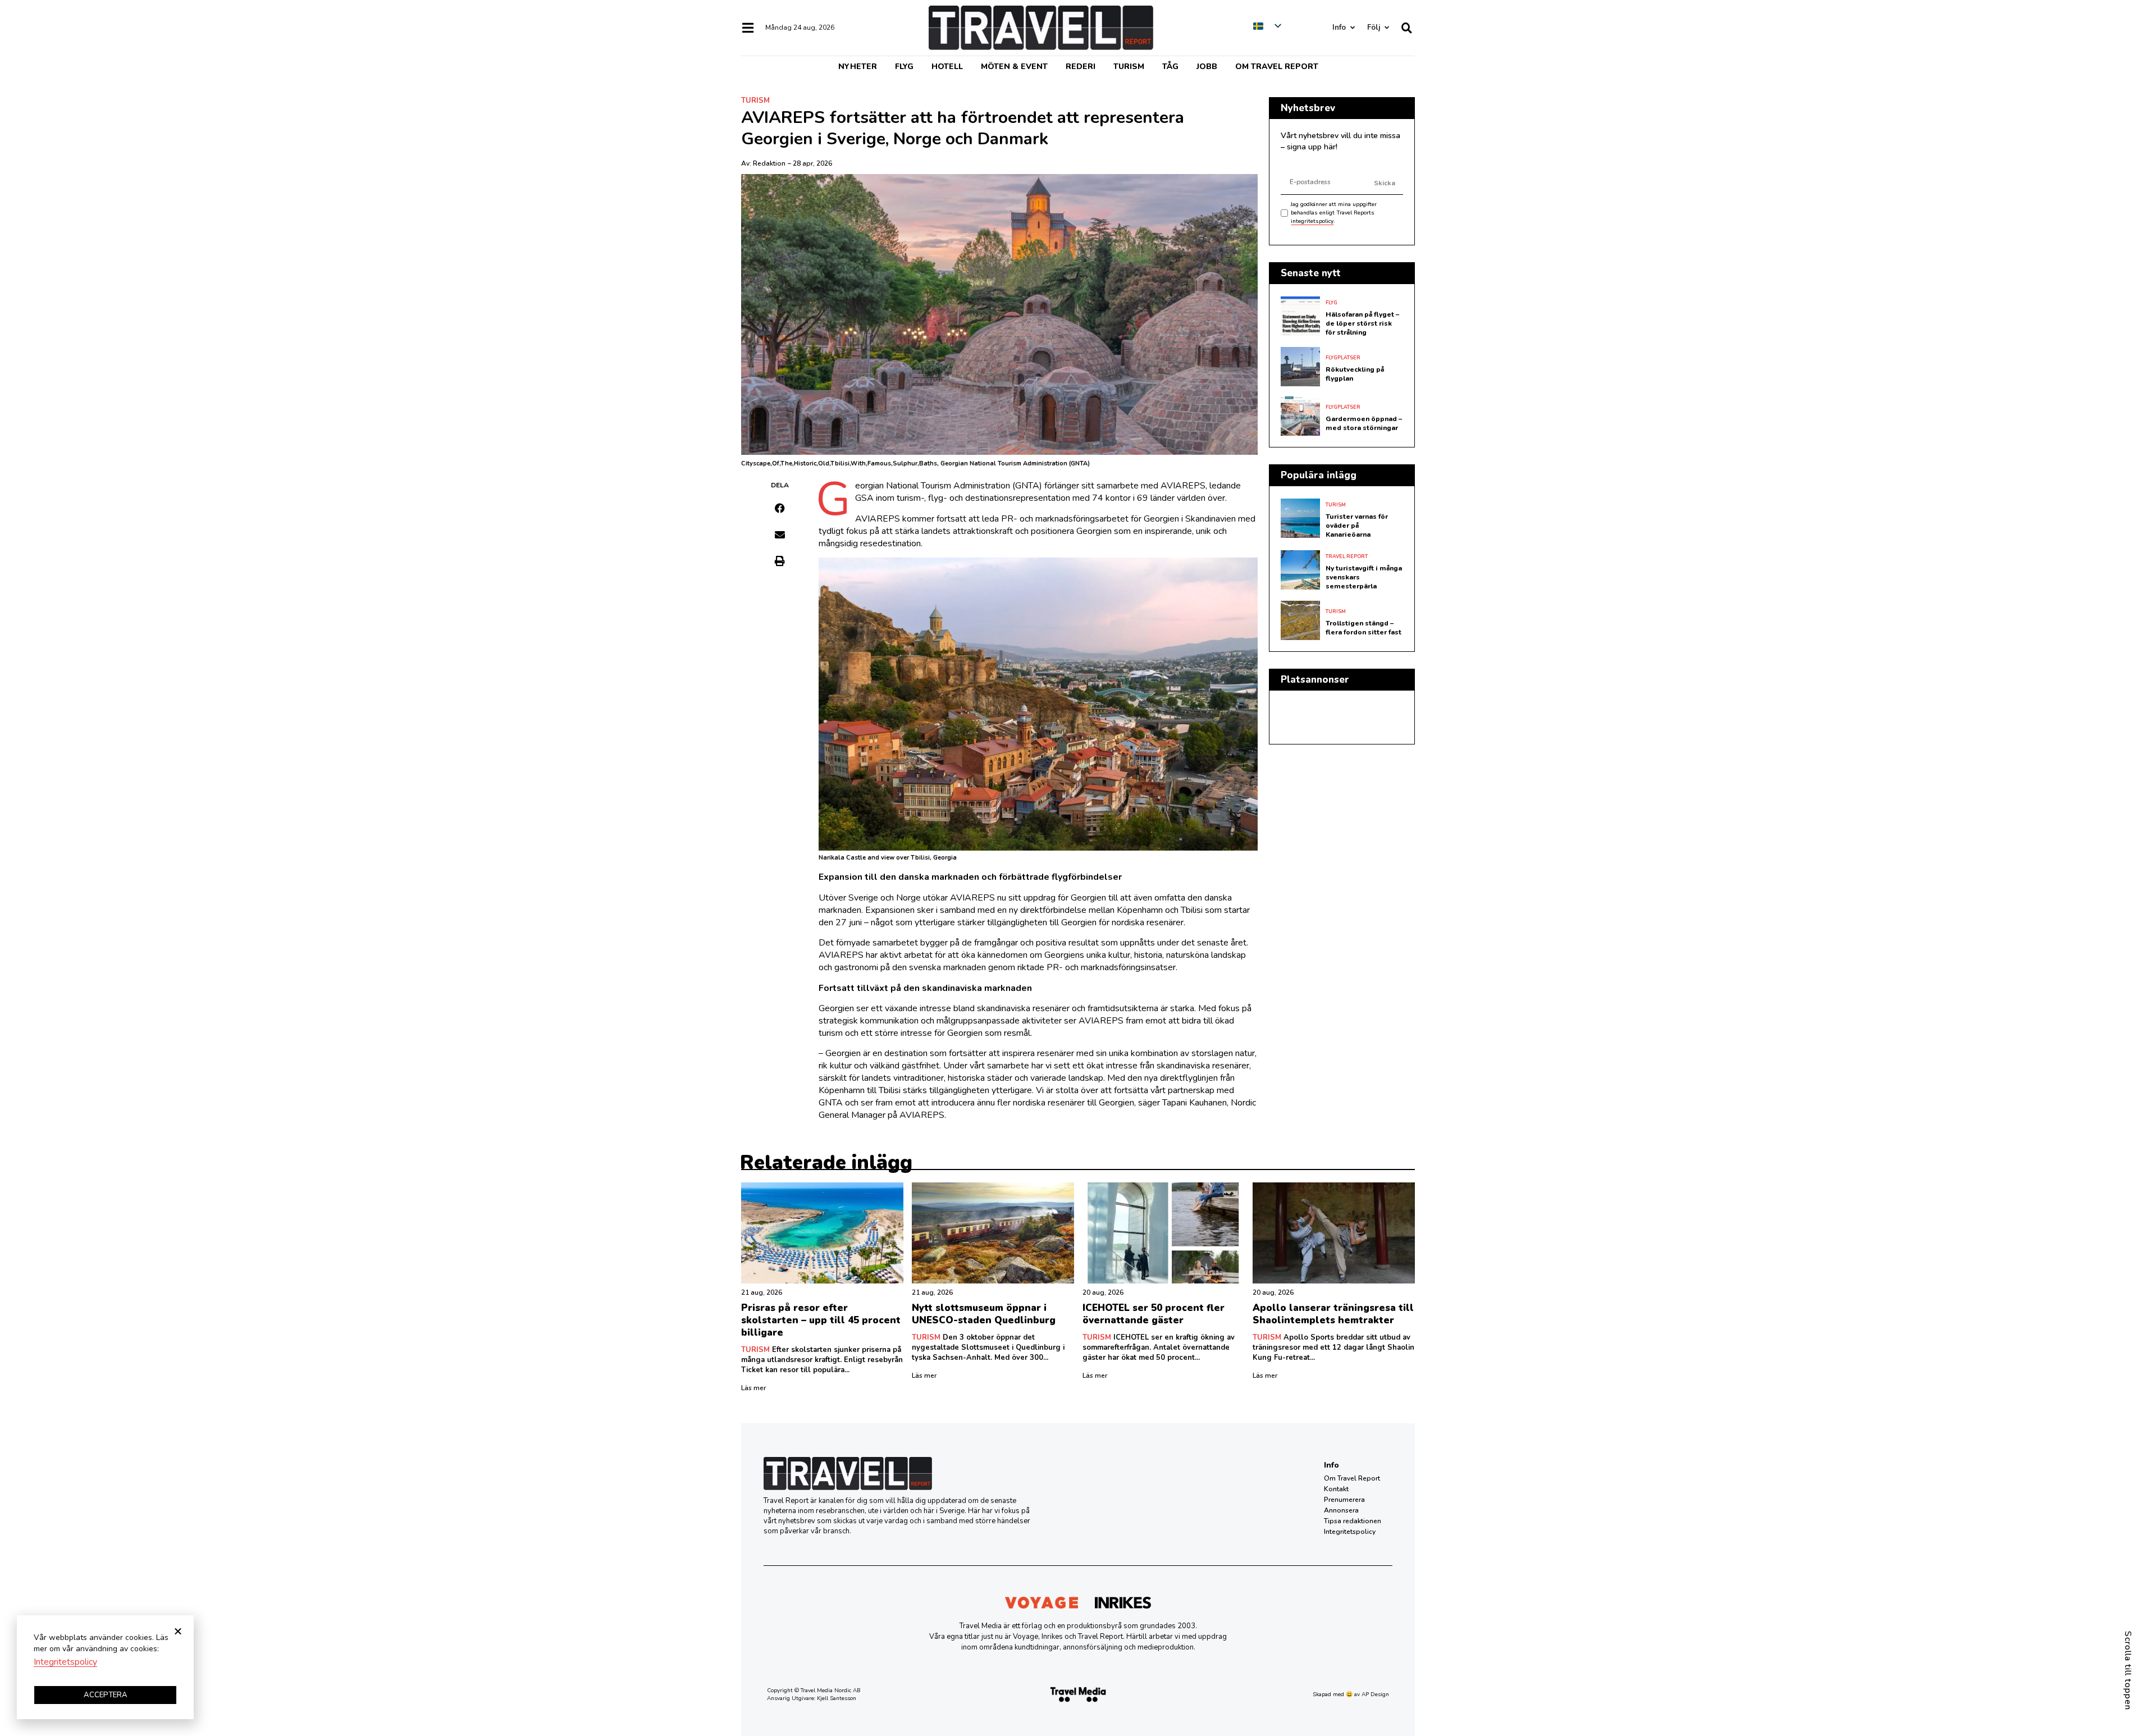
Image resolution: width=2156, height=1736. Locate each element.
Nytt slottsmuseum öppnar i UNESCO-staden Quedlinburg (984, 1314)
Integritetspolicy (1350, 1532)
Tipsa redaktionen (1353, 1521)
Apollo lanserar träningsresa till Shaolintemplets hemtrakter (1333, 1314)
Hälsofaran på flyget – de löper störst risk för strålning (1362, 323)
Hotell (947, 67)
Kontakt (1336, 1489)
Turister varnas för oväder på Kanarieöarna (1357, 526)
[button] (780, 508)
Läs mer (753, 1388)
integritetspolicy (1312, 221)
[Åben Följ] (1387, 28)
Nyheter (858, 67)
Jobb (1207, 67)
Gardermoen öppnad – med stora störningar (1364, 423)
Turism (1129, 67)
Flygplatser (1343, 358)
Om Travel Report (1277, 67)
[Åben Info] (1352, 28)
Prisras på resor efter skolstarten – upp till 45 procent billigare (821, 1320)
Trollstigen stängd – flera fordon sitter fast (1364, 628)
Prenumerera (1344, 1500)
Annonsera (1341, 1510)
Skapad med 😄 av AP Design (1351, 1694)
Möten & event (1014, 67)
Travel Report (1347, 556)
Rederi (1081, 67)
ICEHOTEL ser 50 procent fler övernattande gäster (1154, 1314)
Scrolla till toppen (2128, 1671)
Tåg (1170, 67)
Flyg (904, 67)
